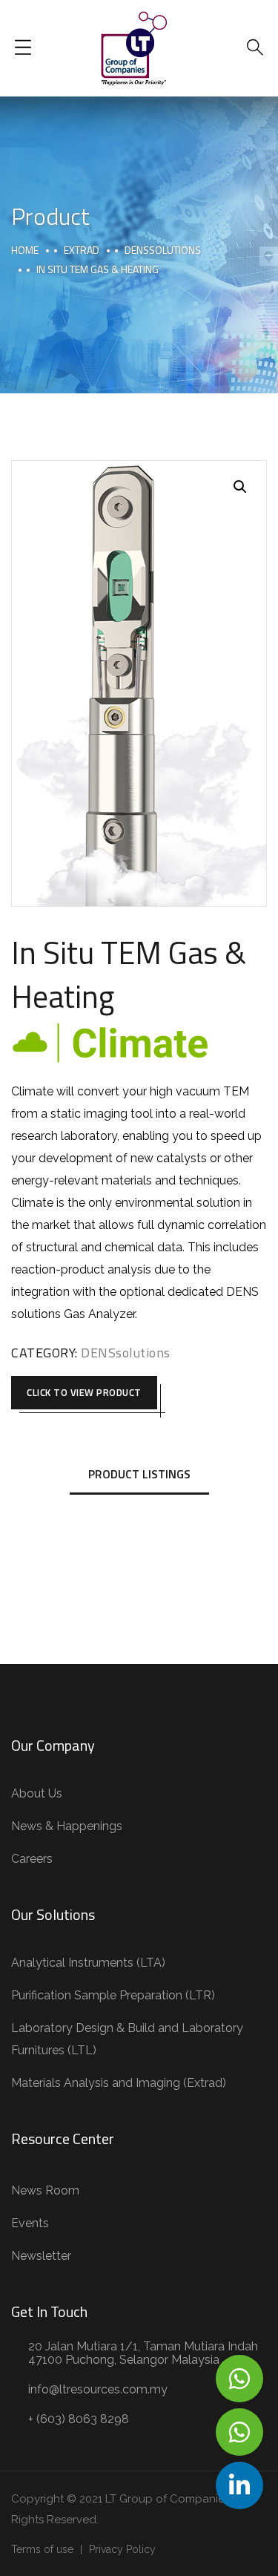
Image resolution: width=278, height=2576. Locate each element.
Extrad (82, 250)
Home (25, 250)
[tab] (139, 1475)
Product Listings (139, 1474)
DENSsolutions (163, 250)
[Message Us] (239, 2379)
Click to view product (84, 1392)
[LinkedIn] (239, 2485)
